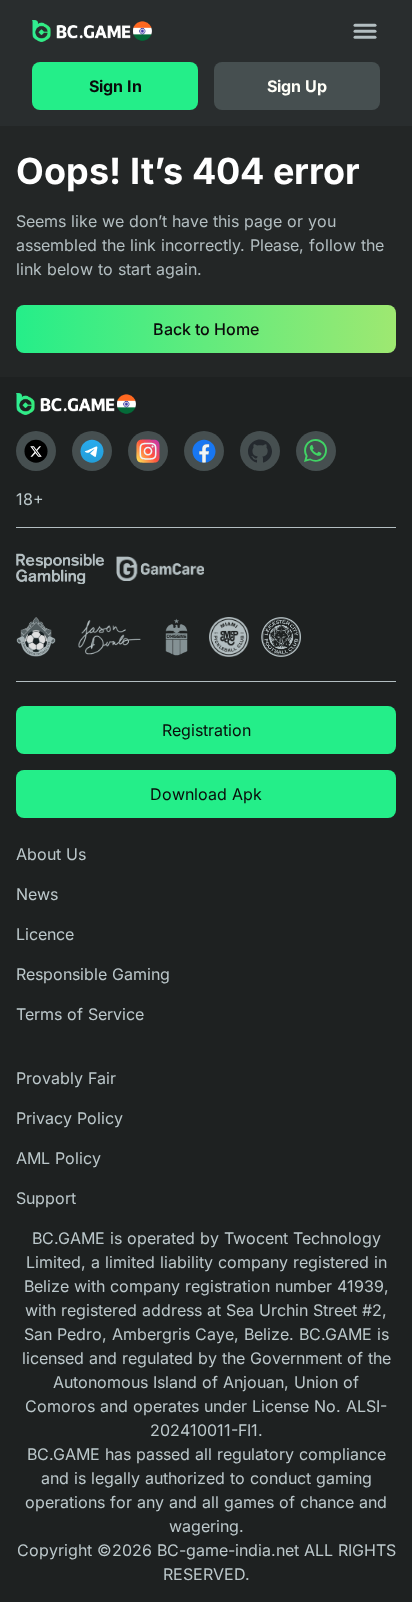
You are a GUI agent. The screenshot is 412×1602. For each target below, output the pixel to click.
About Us (51, 854)
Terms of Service (80, 1014)
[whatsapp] (316, 451)
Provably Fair (66, 1078)
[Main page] (92, 31)
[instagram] (148, 451)
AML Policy (58, 1158)
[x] (36, 451)
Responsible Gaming (93, 974)
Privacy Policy (69, 1118)
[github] (260, 451)
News (37, 894)
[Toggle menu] (365, 31)
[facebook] (204, 451)
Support (46, 1198)
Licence (45, 934)
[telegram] (92, 451)
